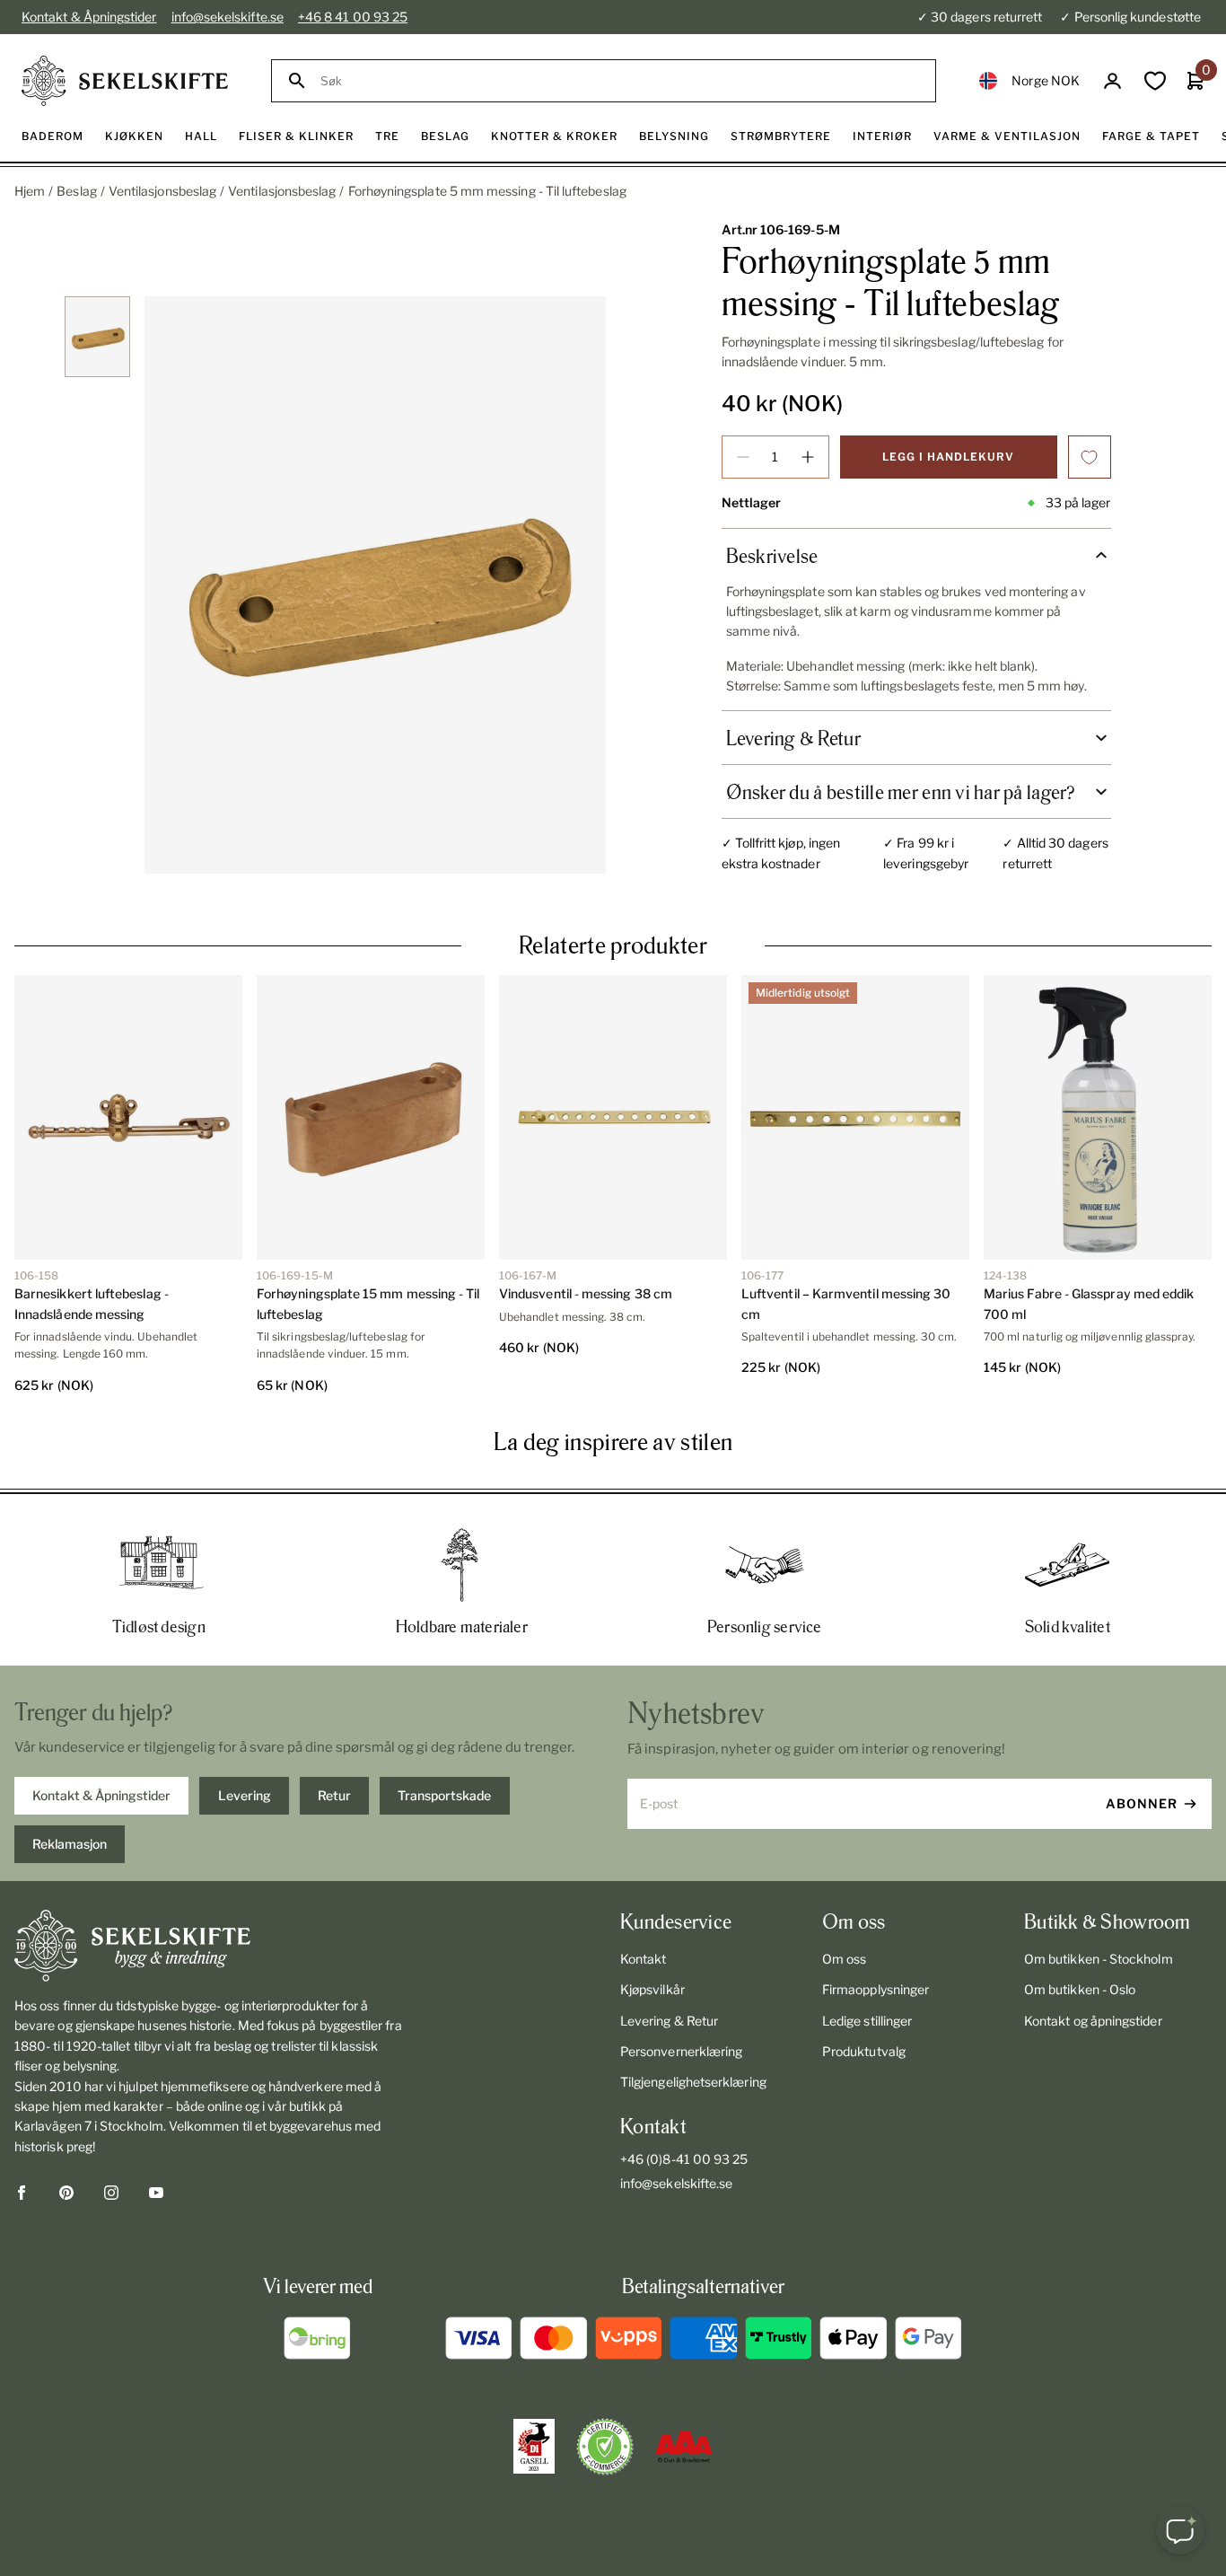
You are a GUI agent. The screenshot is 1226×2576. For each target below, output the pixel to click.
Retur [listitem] (334, 1795)
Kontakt (644, 1959)
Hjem (30, 191)
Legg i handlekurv (948, 457)
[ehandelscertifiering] (605, 2447)
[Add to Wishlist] (1090, 457)
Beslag (76, 191)
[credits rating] (684, 2447)
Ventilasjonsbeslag (162, 191)
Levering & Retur (669, 2021)
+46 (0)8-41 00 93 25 (684, 2159)
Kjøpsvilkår (652, 1989)
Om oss (844, 1959)
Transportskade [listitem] (444, 1795)
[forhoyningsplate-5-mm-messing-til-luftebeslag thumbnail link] (97, 337)
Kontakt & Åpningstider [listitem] (101, 1795)
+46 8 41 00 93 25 (353, 17)
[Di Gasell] (534, 2447)
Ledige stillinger (867, 2021)
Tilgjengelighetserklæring (693, 2082)
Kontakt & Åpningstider (89, 17)
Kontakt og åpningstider (1093, 2021)
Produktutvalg (864, 2051)
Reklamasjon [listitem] (70, 1844)
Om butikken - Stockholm (1099, 1959)
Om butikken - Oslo (1080, 1989)
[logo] (125, 81)
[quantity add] (808, 457)
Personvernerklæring (681, 2051)
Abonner (1142, 1803)
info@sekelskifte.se (228, 17)
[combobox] (620, 81)
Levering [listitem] (245, 1795)
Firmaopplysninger (876, 1989)
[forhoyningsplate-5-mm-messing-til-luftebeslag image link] (375, 585)
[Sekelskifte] (209, 1946)
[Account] (1112, 81)
